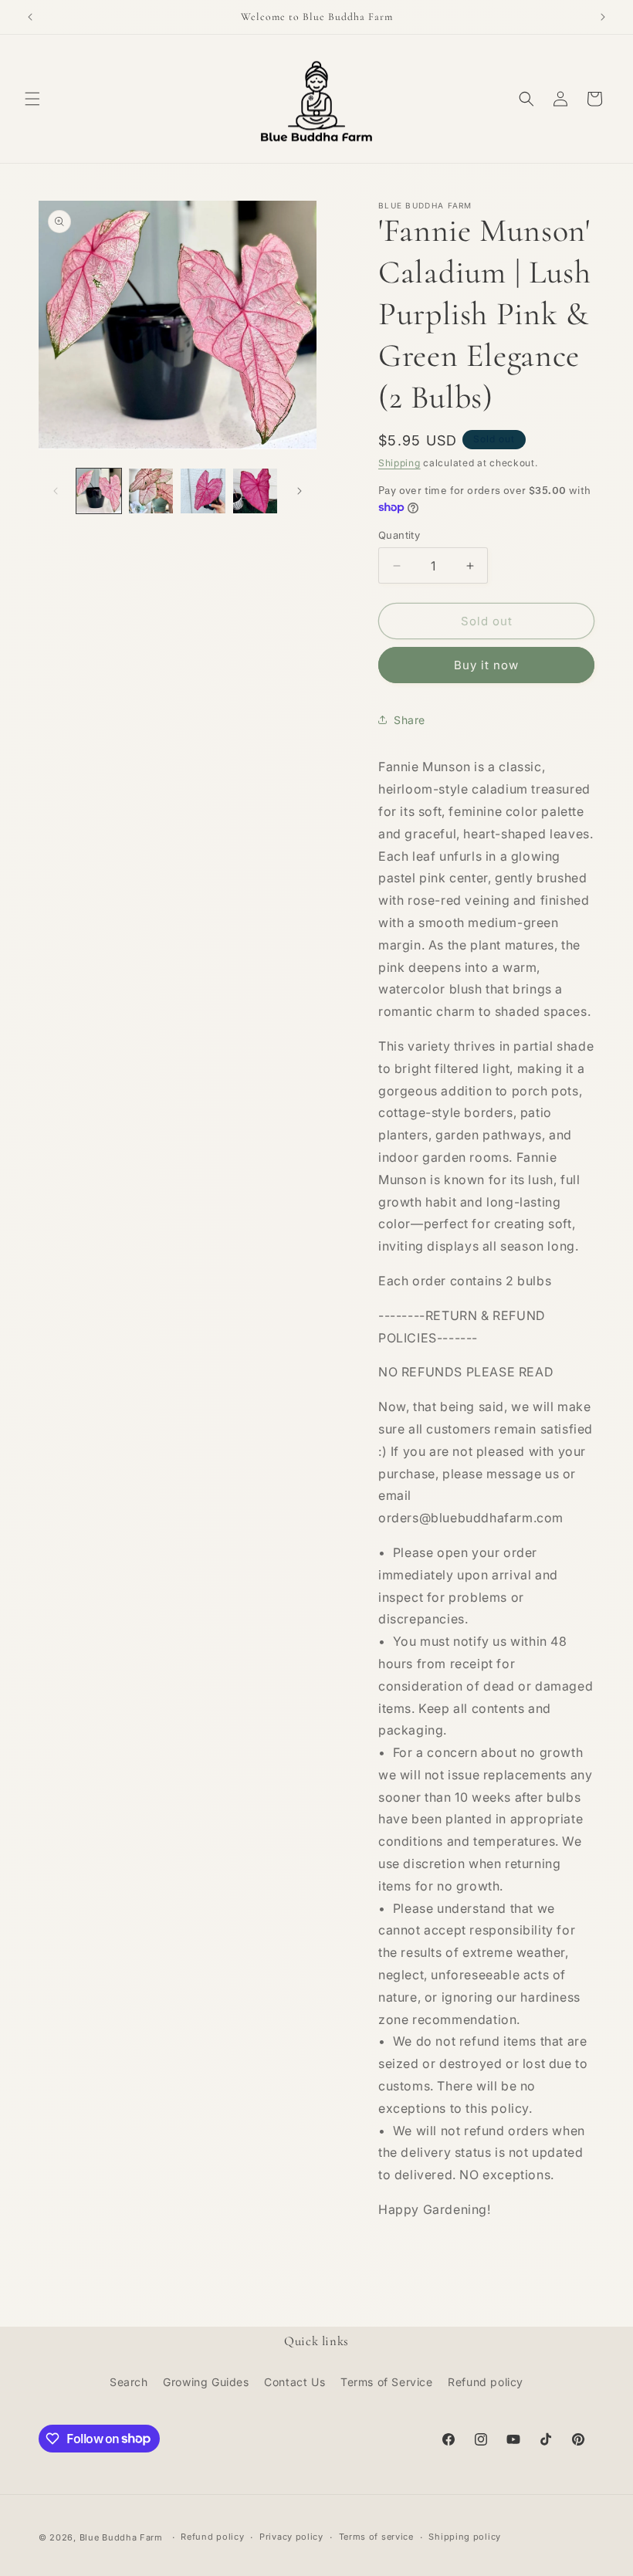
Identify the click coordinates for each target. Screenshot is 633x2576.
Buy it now (486, 665)
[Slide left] (56, 491)
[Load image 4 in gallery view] (256, 491)
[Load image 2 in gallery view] (151, 491)
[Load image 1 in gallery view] (99, 491)
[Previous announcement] (30, 17)
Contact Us (294, 2382)
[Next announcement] (603, 17)
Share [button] (410, 720)
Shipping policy (465, 2537)
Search (129, 2382)
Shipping (399, 463)
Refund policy (486, 2382)
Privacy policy (291, 2537)
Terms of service (376, 2537)
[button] (32, 99)
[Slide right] (300, 491)
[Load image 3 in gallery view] (203, 491)
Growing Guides (206, 2382)
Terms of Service (387, 2382)
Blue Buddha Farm (121, 2537)
